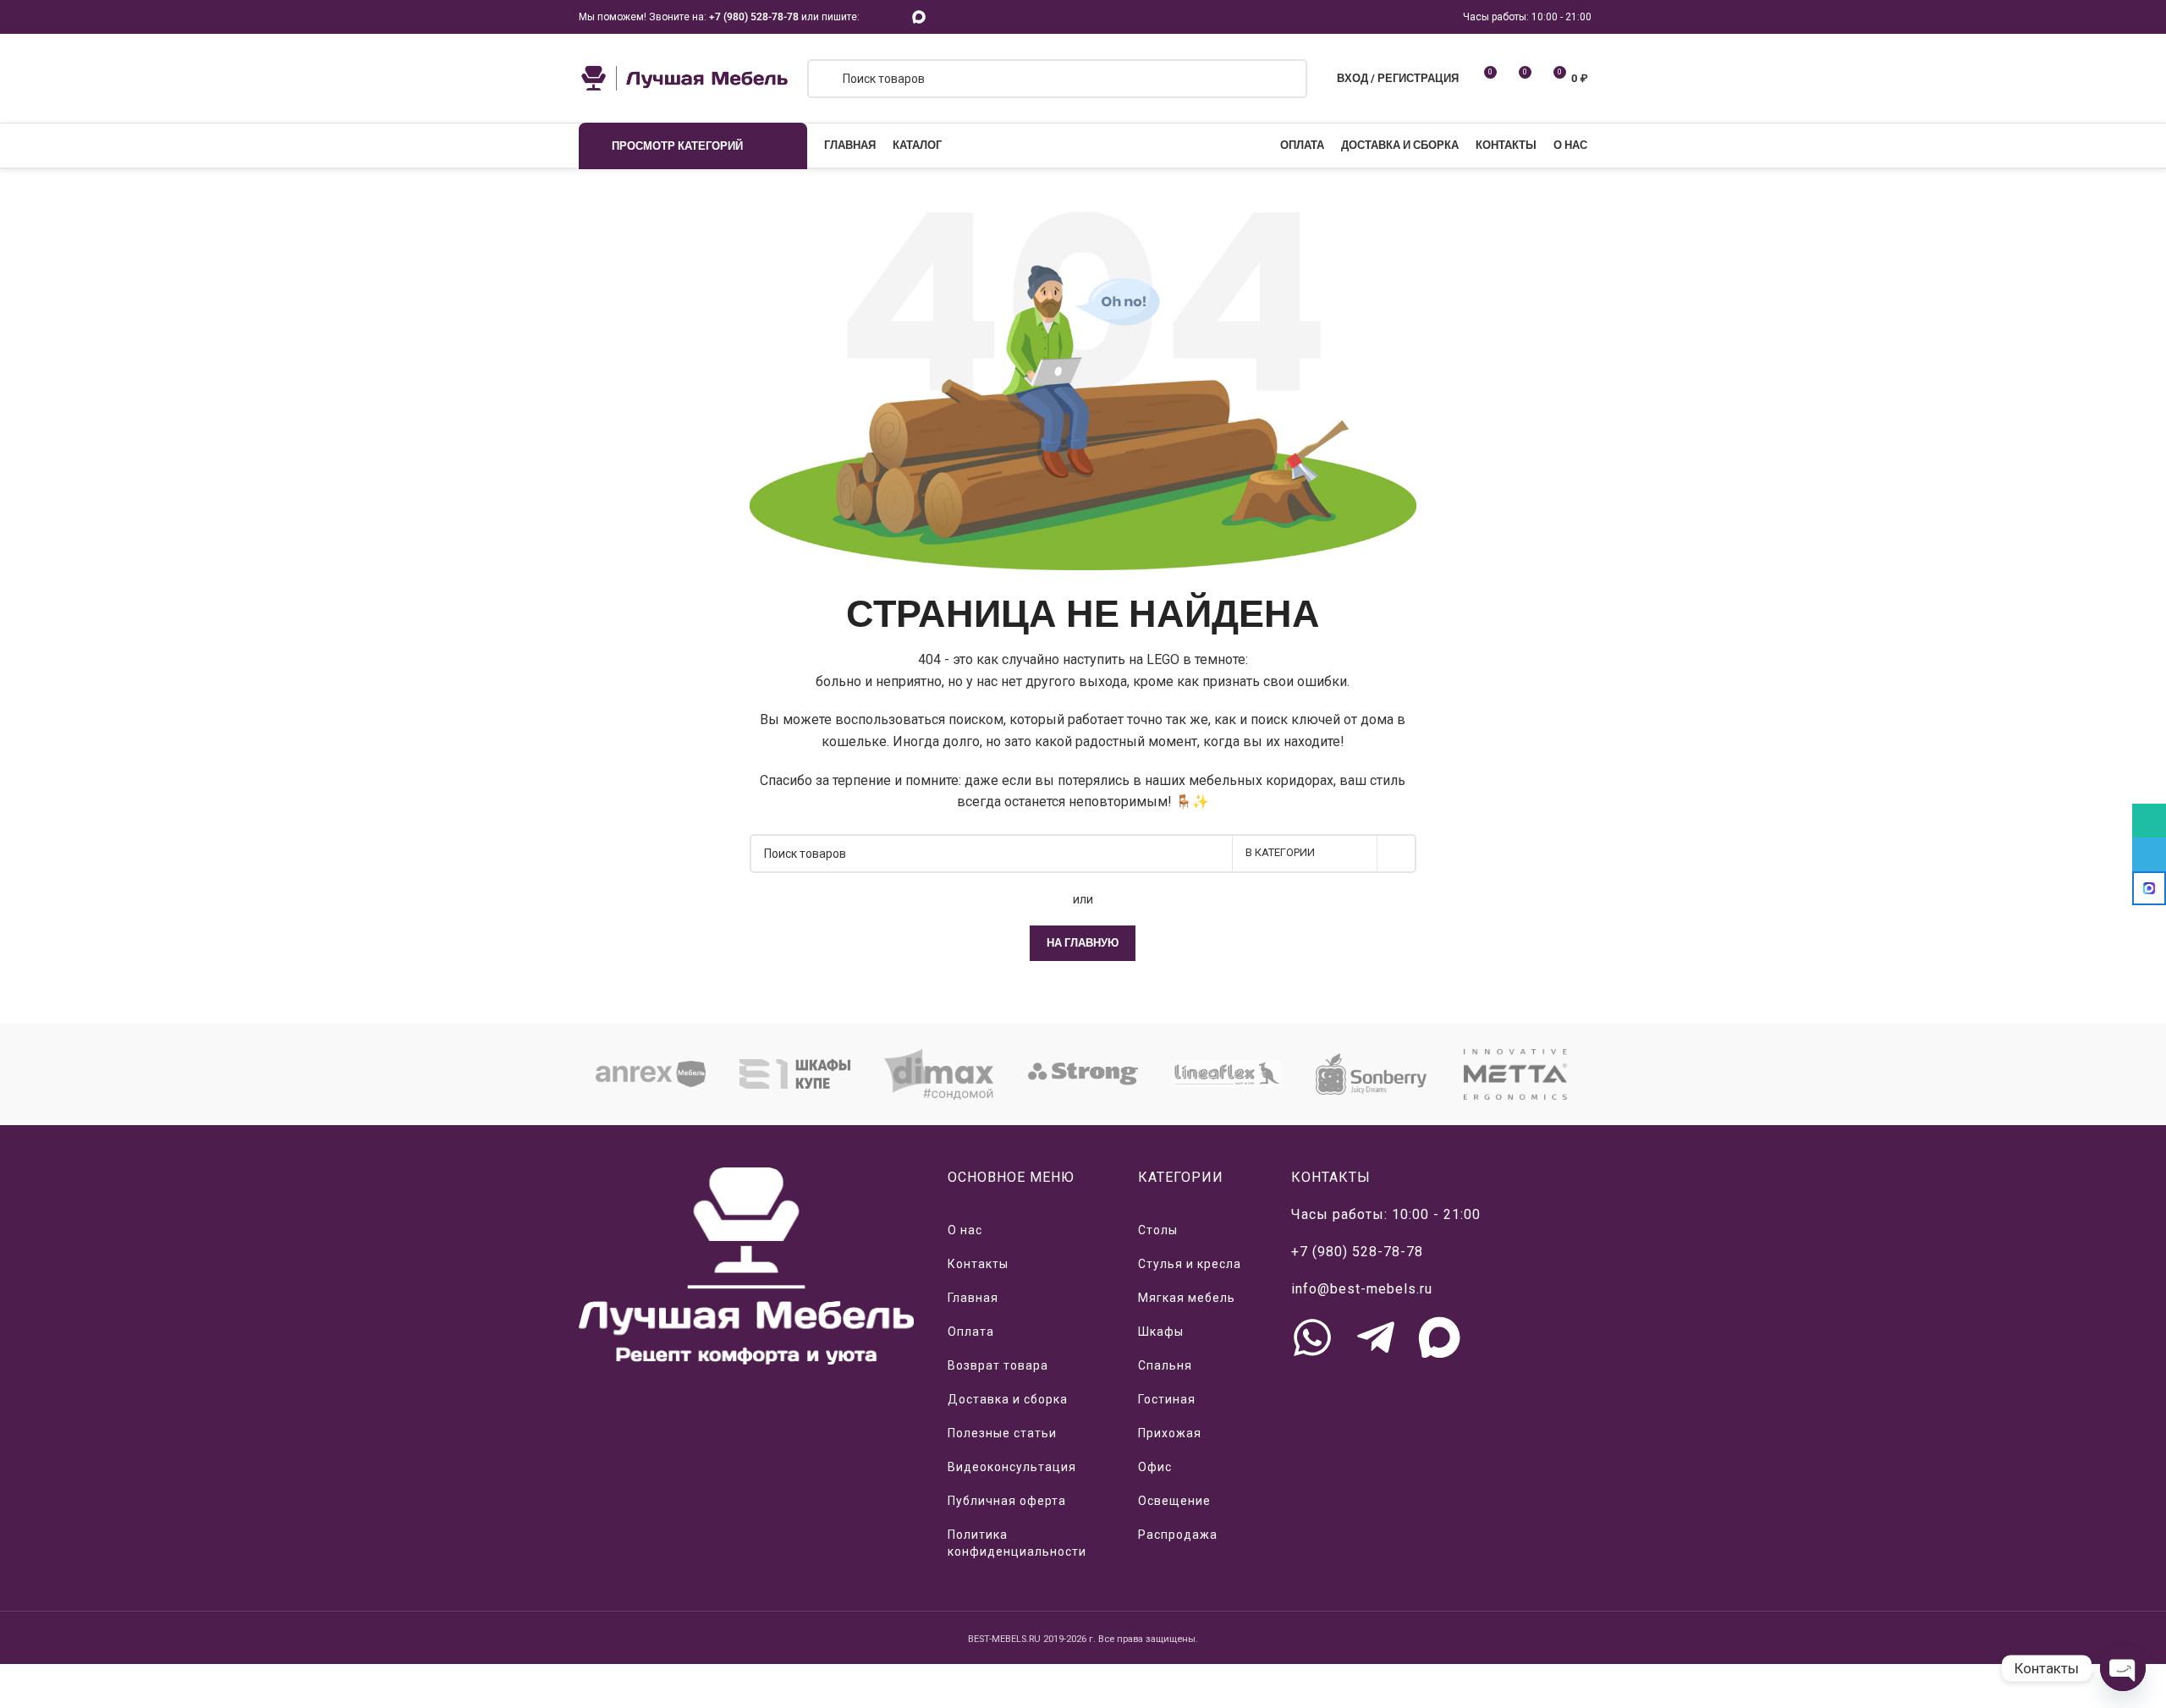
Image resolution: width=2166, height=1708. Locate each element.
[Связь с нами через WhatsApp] (1312, 1337)
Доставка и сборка (1008, 1399)
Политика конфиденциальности (1017, 1543)
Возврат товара (998, 1365)
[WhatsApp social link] (874, 16)
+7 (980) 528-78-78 (754, 17)
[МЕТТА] (1515, 1074)
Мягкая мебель (1187, 1298)
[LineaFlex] (1227, 1074)
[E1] (794, 1074)
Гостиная (1167, 1399)
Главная (973, 1298)
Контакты (978, 1264)
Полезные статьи (1002, 1433)
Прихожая (1170, 1433)
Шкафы (1161, 1332)
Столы (1158, 1230)
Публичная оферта (1007, 1501)
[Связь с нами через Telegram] (1376, 1337)
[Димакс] (939, 1074)
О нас (965, 1230)
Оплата (971, 1332)
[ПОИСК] (1397, 854)
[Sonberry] (1371, 1074)
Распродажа (1178, 1535)
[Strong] (1083, 1074)
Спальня (1165, 1365)
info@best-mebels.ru (1362, 1289)
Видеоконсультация (1012, 1467)
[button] (558, 1074)
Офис (1155, 1467)
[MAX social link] (919, 16)
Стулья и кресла (1190, 1264)
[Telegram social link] (896, 16)
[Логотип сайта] (684, 77)
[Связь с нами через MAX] (1439, 1337)
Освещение (1174, 1501)
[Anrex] (651, 1074)
